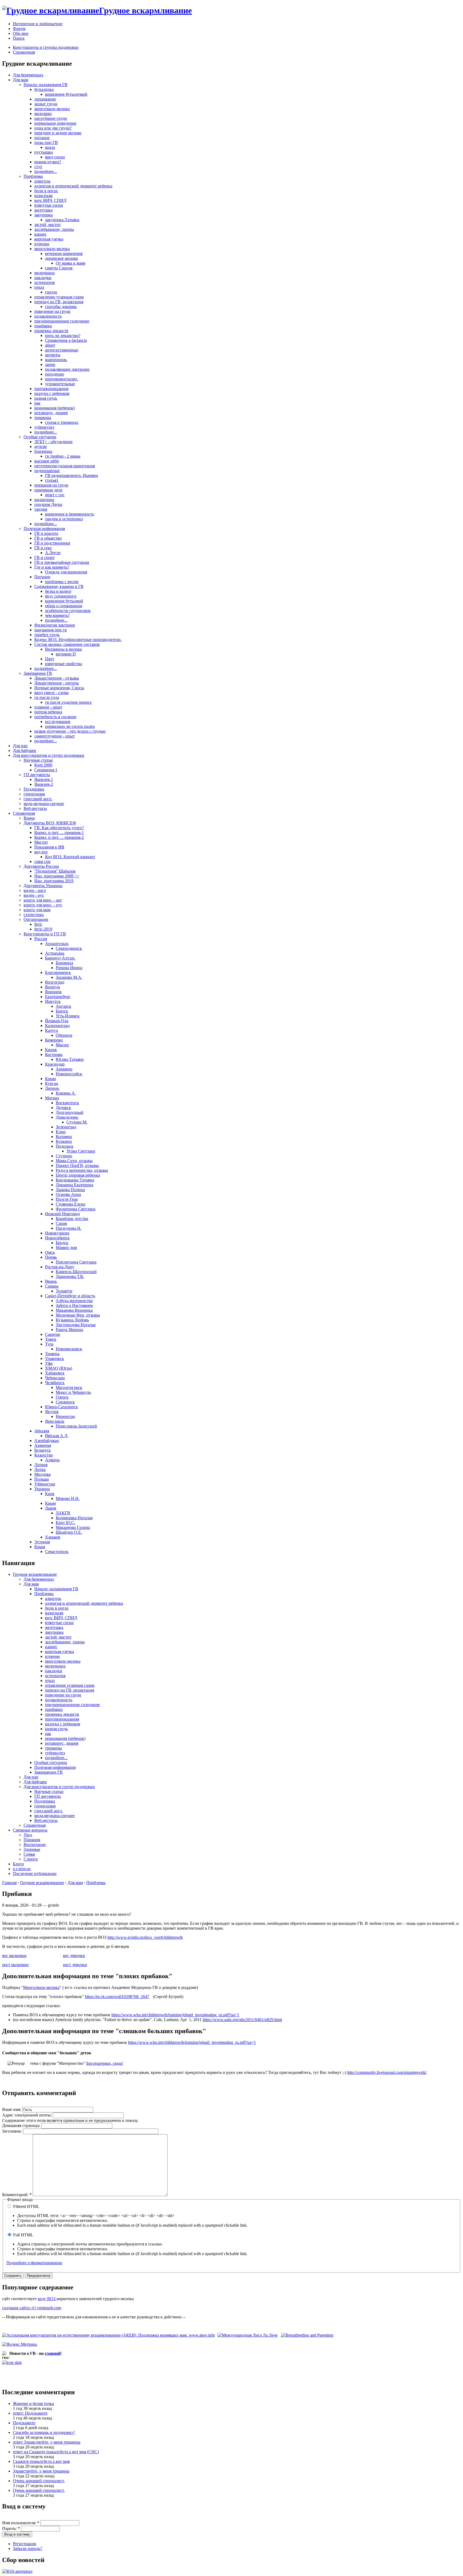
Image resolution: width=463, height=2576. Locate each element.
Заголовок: (13, 2131)
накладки (43, 278)
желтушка (43, 210)
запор (50, 364)
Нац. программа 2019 (54, 881)
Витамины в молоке (64, 649)
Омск (50, 1252)
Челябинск (55, 1383)
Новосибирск (57, 1238)
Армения (43, 1445)
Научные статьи (38, 760)
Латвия (41, 1465)
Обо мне (21, 33)
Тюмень (52, 1354)
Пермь (51, 1257)
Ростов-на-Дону (60, 1267)
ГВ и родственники (52, 543)
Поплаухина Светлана (76, 1262)
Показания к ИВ (49, 847)
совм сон (42, 861)
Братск (62, 1011)
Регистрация (24, 2544)
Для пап (20, 746)
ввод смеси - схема (51, 693)
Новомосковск (69, 1349)
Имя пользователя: (21, 2523)
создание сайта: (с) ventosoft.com (32, 2308)
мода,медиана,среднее (44, 804)
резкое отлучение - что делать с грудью (70, 731)
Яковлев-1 (44, 779)
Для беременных (28, 75)
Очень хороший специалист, (39, 2481)
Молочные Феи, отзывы (78, 1315)
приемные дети (48, 490)
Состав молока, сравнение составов (67, 644)
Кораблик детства (72, 1219)
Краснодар (55, 1064)
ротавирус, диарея (51, 413)
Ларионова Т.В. (70, 1276)
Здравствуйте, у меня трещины (41, 2471)
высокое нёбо (47, 461)
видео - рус (34, 895)
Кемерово (54, 1040)
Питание (42, 577)
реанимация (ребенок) (55, 408)
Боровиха (64, 963)
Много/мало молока (41, 1987)
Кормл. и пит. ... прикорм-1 (59, 833)
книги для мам (37, 910)
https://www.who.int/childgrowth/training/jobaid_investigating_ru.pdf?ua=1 (175, 2015)
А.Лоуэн (53, 553)
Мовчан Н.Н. (68, 1498)
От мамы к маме (71, 263)
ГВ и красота (46, 533)
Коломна (64, 1137)
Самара (52, 1286)
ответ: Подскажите (30, 2413)
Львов (51, 1508)
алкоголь (42, 181)
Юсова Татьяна (70, 1059)
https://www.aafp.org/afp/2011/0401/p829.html (242, 2020)
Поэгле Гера (67, 1199)
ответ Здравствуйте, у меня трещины (47, 2442)
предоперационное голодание (62, 321)
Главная (9, 1883)
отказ (39, 287)
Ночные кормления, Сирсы (59, 688)
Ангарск (64, 1006)
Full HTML (23, 2235)
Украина (42, 1489)
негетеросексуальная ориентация (65, 466)
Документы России (41, 866)
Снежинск (65, 1402)
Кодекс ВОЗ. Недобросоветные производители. (78, 640)
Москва (52, 1098)
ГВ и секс (43, 548)
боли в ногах (46, 191)
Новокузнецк (57, 1233)
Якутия (52, 1412)
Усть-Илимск (68, 1016)
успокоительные (60, 384)
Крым (50, 1079)
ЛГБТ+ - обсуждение (53, 442)
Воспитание (35, 1845)
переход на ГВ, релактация (59, 302)
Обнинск (64, 1035)
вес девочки (74, 1956)
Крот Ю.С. (66, 1523)
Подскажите (24, 2423)
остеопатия (44, 282)
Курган (52, 1083)
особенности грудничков (68, 611)
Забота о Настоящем (74, 1305)
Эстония (42, 1542)
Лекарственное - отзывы (57, 678)
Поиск (19, 38)
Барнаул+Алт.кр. (60, 958)
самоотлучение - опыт (55, 736)
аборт (50, 345)
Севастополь (57, 1552)
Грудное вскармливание (35, 1574)
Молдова (42, 1474)
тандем (41, 509)
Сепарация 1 (46, 770)
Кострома (54, 1055)
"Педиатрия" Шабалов (55, 871)
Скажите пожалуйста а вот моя (41, 2461)
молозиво (43, 114)
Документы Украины (43, 886)
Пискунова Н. (69, 1228)
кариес (40, 234)
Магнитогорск (69, 1387)
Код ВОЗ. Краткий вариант (70, 857)
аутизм (40, 446)
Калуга (51, 1030)
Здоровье (32, 1849)
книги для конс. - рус (43, 905)
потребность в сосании (55, 717)
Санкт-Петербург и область (70, 1296)
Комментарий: (17, 2195)
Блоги (18, 1864)
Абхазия (42, 1431)
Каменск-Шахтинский (76, 1272)
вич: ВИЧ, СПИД (50, 200)
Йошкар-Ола (57, 1021)
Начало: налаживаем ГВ (46, 85)
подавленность (48, 316)
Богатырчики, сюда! (105, 2063)
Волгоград (55, 982)
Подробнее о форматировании (34, 2263)
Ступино (64, 1156)
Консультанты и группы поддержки (46, 47)
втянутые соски (49, 205)
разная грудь (46, 398)
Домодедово (67, 1117)
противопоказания (51, 389)
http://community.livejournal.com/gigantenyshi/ (387, 2072)
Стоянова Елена (70, 1204)
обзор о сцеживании (64, 606)
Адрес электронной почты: (27, 2115)
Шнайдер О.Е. (69, 1532)
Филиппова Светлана (76, 1209)
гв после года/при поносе (68, 702)
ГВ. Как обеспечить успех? (59, 828)
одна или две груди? (53, 128)
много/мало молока (52, 109)
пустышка (44, 152)
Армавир (64, 1069)
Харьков (53, 1537)
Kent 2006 (43, 765)
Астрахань (55, 953)
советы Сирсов (59, 268)
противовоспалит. (61, 379)
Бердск (62, 1243)
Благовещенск (58, 972)
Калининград (57, 1026)
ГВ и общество (48, 538)
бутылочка (44, 89)
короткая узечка (49, 239)
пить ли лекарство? (63, 336)
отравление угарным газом (59, 297)
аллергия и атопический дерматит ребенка (73, 186)
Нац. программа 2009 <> (57, 876)
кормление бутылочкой (66, 94)
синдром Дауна (48, 504)
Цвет (50, 659)
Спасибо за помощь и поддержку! (44, 2432)
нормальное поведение (55, 123)
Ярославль (55, 1421)
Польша (42, 1479)
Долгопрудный (70, 1112)
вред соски (55, 157)
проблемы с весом (62, 582)
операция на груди (51, 485)
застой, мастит (48, 225)
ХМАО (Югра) (59, 1368)
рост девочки (75, 1965)
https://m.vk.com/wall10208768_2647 (117, 1997)
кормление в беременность (70, 514)
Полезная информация (44, 529)
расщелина (44, 500)
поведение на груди (52, 311)
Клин (61, 1132)
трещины (43, 418)
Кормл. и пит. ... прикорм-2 (59, 837)
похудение (55, 374)
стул (38, 167)
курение (42, 244)
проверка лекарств (51, 331)
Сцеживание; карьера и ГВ (59, 586)
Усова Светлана (81, 1151)
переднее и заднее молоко (58, 133)
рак (37, 403)
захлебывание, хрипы (54, 229)
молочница (44, 273)
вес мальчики (14, 1956)
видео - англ (35, 890)
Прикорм (32, 1840)
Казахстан (44, 1455)
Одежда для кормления (66, 572)
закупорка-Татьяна (62, 220)
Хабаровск (55, 1373)
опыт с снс (55, 495)
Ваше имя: (12, 2109)
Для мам (20, 80)
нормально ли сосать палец (70, 726)
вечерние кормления (64, 253)
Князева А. (66, 1093)
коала (50, 147)
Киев (50, 1494)
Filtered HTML (26, 2206)
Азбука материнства (74, 1301)
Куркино (64, 1141)
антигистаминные (62, 350)
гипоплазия (34, 794)
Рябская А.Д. (57, 1436)
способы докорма (61, 307)
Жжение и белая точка (33, 2403)
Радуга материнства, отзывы (82, 1170)
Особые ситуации (40, 437)
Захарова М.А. (69, 977)
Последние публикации (35, 1873)
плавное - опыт (48, 707)
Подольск (65, 1146)
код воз (41, 852)
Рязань (51, 1281)
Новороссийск (69, 1074)
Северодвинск (69, 948)
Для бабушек (25, 750)
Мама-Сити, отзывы (74, 1161)
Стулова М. (77, 1122)
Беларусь (42, 1450)
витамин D (66, 654)
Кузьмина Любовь (72, 1320)
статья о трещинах (62, 422)
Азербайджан (47, 1441)
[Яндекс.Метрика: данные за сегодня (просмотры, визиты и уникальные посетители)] (20, 2344)
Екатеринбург (58, 997)
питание (42, 138)
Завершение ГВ (38, 673)
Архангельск (57, 944)
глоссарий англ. (38, 799)
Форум (19, 29)
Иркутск (53, 1001)
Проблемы (33, 176)
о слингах (22, 1869)
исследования (58, 722)
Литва (40, 1469)
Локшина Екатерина (74, 1185)
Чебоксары (55, 1378)
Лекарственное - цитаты (57, 683)
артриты (53, 355)
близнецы (43, 451)
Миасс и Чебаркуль (73, 1392)
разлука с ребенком (52, 393)
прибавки (43, 326)
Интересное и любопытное (38, 24)
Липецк (52, 1088)
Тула (49, 1344)
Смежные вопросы (30, 1830)
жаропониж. (56, 360)
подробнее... (46, 171)
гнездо (51, 292)
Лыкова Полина (70, 1190)
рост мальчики (15, 1965)
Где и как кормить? (52, 567)
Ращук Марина (69, 1330)
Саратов (53, 1334)
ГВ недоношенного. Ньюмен (72, 475)
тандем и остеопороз (64, 519)
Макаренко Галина (73, 1527)
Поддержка (34, 789)
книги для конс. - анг (43, 900)
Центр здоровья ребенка (78, 1175)
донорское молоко (61, 258)
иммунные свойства (64, 664)
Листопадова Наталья (76, 1325)
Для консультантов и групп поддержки (48, 755)
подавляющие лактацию (67, 369)
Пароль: (11, 2528)
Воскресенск (67, 1103)
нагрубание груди (51, 118)
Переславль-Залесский (76, 1426)
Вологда (53, 987)
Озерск (62, 1397)
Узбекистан (45, 1484)
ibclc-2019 (43, 929)
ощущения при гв (51, 630)
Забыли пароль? (27, 2549)
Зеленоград (66, 1127)
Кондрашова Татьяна (75, 1180)
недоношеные (47, 471)
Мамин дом (66, 1248)
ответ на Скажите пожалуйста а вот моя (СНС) (56, 2452)
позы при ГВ (46, 142)
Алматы (52, 1460)
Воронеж (53, 992)
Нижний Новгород (62, 1214)
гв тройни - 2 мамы (63, 456)
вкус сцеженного (61, 596)
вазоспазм (43, 196)
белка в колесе (58, 591)
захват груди (46, 104)
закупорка (44, 215)
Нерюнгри (65, 1416)
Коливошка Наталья (74, 1518)
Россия (41, 939)
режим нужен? (48, 162)
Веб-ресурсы (35, 808)
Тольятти (64, 1291)
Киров (51, 1050)
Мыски (62, 1045)
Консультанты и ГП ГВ (45, 934)
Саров (61, 1223)
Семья (29, 1854)
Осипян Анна (68, 1194)
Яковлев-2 (44, 784)
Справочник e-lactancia (66, 340)
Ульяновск (55, 1359)
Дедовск (63, 1108)
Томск (51, 1339)
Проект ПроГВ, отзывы (77, 1165)
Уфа (49, 1363)
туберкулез (44, 427)
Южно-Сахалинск (61, 1407)
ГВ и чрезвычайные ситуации (62, 562)
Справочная (24, 52)
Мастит (41, 842)
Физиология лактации (55, 625)
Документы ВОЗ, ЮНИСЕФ (50, 823)
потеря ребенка (48, 712)
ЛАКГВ (63, 1513)
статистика (34, 915)
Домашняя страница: (22, 2125)
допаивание (45, 99)
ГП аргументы (37, 775)
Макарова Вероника (74, 1310)
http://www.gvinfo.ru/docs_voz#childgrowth (145, 1937)
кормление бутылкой (64, 601)
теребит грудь (47, 635)
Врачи (29, 818)
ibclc (38, 924)
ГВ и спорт (44, 557)
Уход (28, 1835)
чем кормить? (57, 615)
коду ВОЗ (47, 2299)
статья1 (52, 480)
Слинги (31, 1859)
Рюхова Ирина (69, 968)
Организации (36, 919)
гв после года (47, 697)
